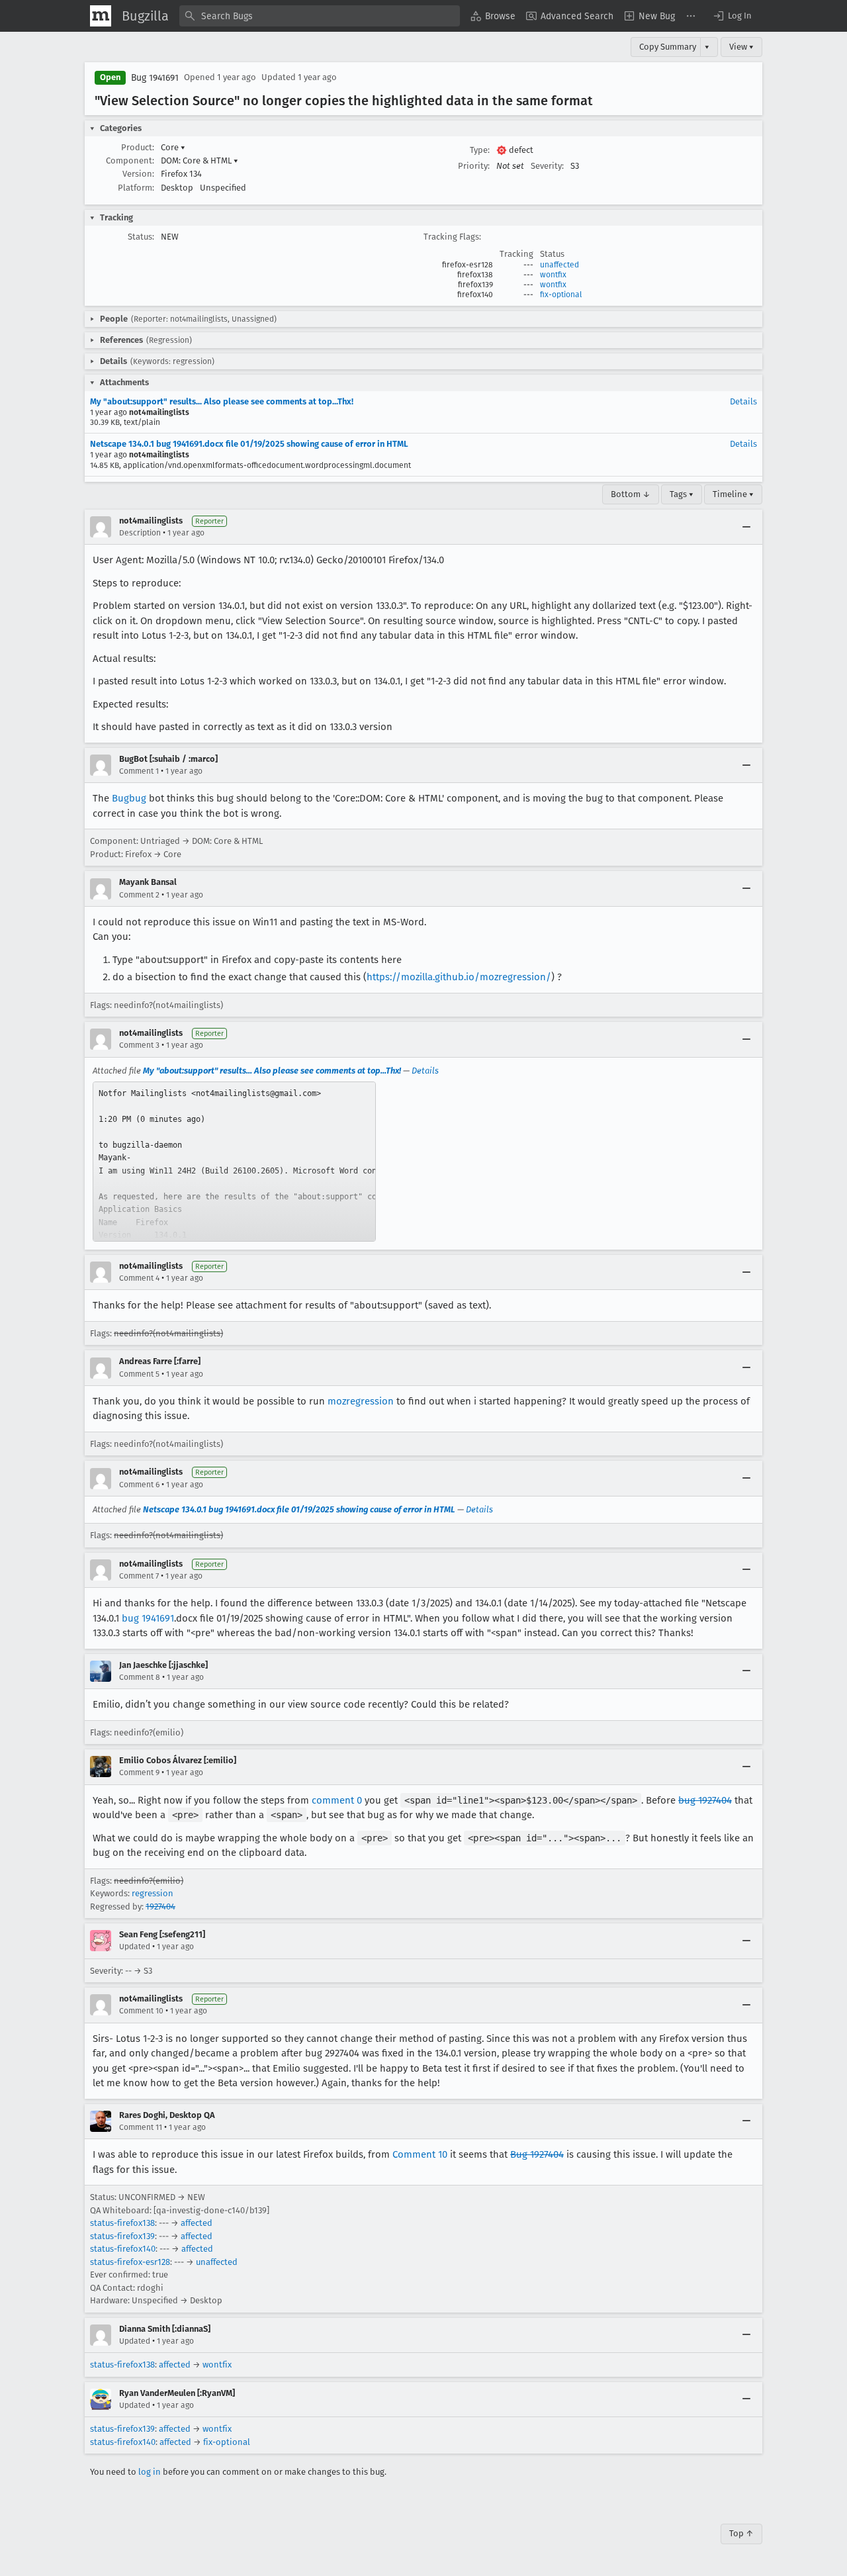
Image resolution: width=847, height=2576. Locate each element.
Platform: (136, 188)
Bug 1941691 (155, 78)
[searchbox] (320, 16)
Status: (141, 237)
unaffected (559, 265)
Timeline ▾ (733, 494)
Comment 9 (139, 1772)
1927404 (160, 1907)
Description (140, 533)
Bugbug (129, 798)
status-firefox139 (122, 2236)
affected (197, 2223)
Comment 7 (139, 1576)
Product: (138, 147)
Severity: (547, 166)
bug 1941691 (148, 1618)
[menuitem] (493, 16)
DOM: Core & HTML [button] (200, 161)
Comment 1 (139, 771)
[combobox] (320, 16)
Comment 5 (139, 1374)
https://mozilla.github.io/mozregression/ (459, 977)
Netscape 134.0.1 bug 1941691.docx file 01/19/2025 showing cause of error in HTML (249, 444)
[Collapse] (746, 527)
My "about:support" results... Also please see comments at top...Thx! (222, 401)
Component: (130, 161)
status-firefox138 (122, 2223)
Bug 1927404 (537, 2154)
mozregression (361, 1401)
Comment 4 (139, 1278)
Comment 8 (140, 1677)
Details (743, 401)
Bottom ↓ (631, 494)
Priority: (474, 166)
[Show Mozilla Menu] (101, 16)
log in (150, 2472)
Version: (138, 174)
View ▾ (741, 47)
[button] (732, 16)
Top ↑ (741, 2533)
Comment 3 (139, 1045)
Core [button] (173, 147)
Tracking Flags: (452, 237)
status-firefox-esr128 (130, 2262)
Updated (135, 1947)
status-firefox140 (123, 2249)
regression (153, 1893)
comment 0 (337, 1800)
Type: (480, 150)
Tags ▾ (682, 494)
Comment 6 (139, 1485)
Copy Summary (668, 47)
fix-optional (561, 295)
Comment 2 (139, 895)
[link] (234, 1162)
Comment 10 (141, 2011)
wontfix (553, 275)
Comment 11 (141, 2127)
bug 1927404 (705, 1800)
